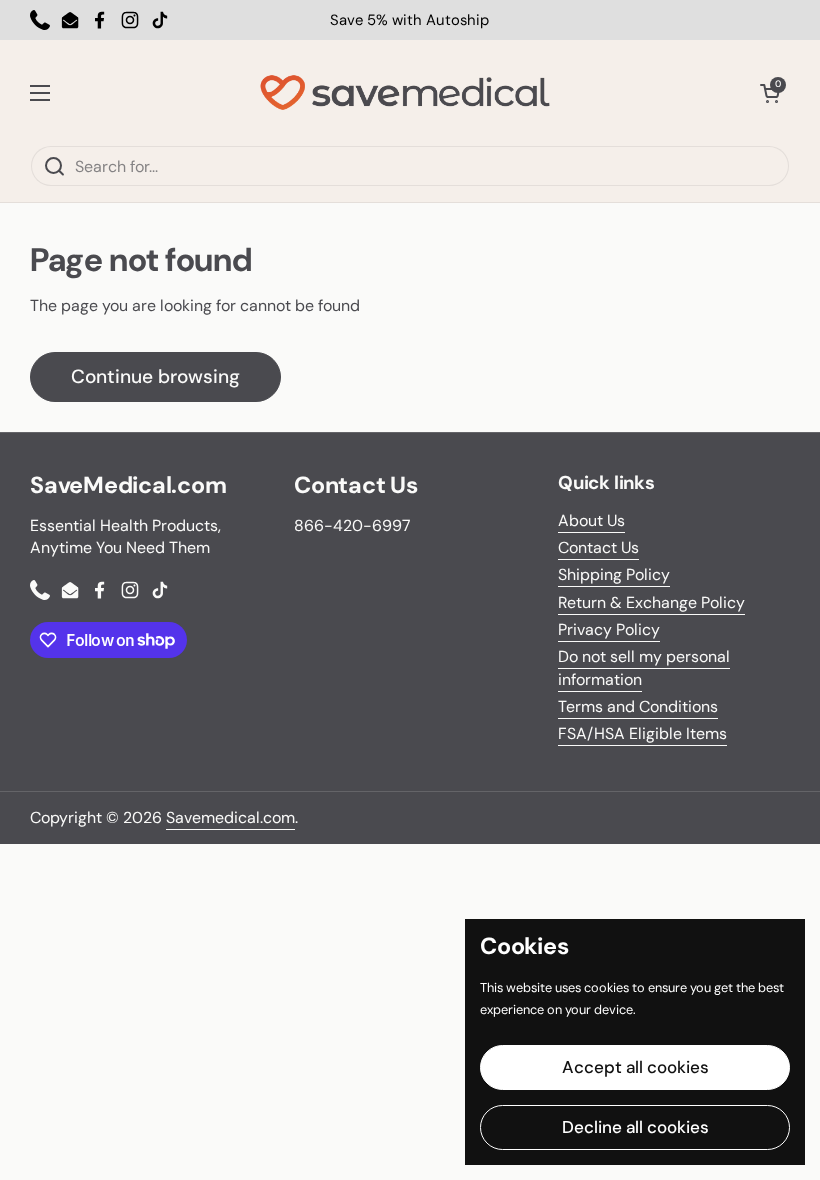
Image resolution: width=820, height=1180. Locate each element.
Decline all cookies (635, 1127)
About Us (591, 520)
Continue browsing (155, 376)
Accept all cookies (635, 1067)
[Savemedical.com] (405, 92)
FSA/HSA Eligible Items (642, 733)
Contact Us (598, 547)
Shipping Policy (614, 574)
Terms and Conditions (638, 706)
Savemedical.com (230, 817)
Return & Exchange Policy (651, 602)
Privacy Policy (609, 629)
